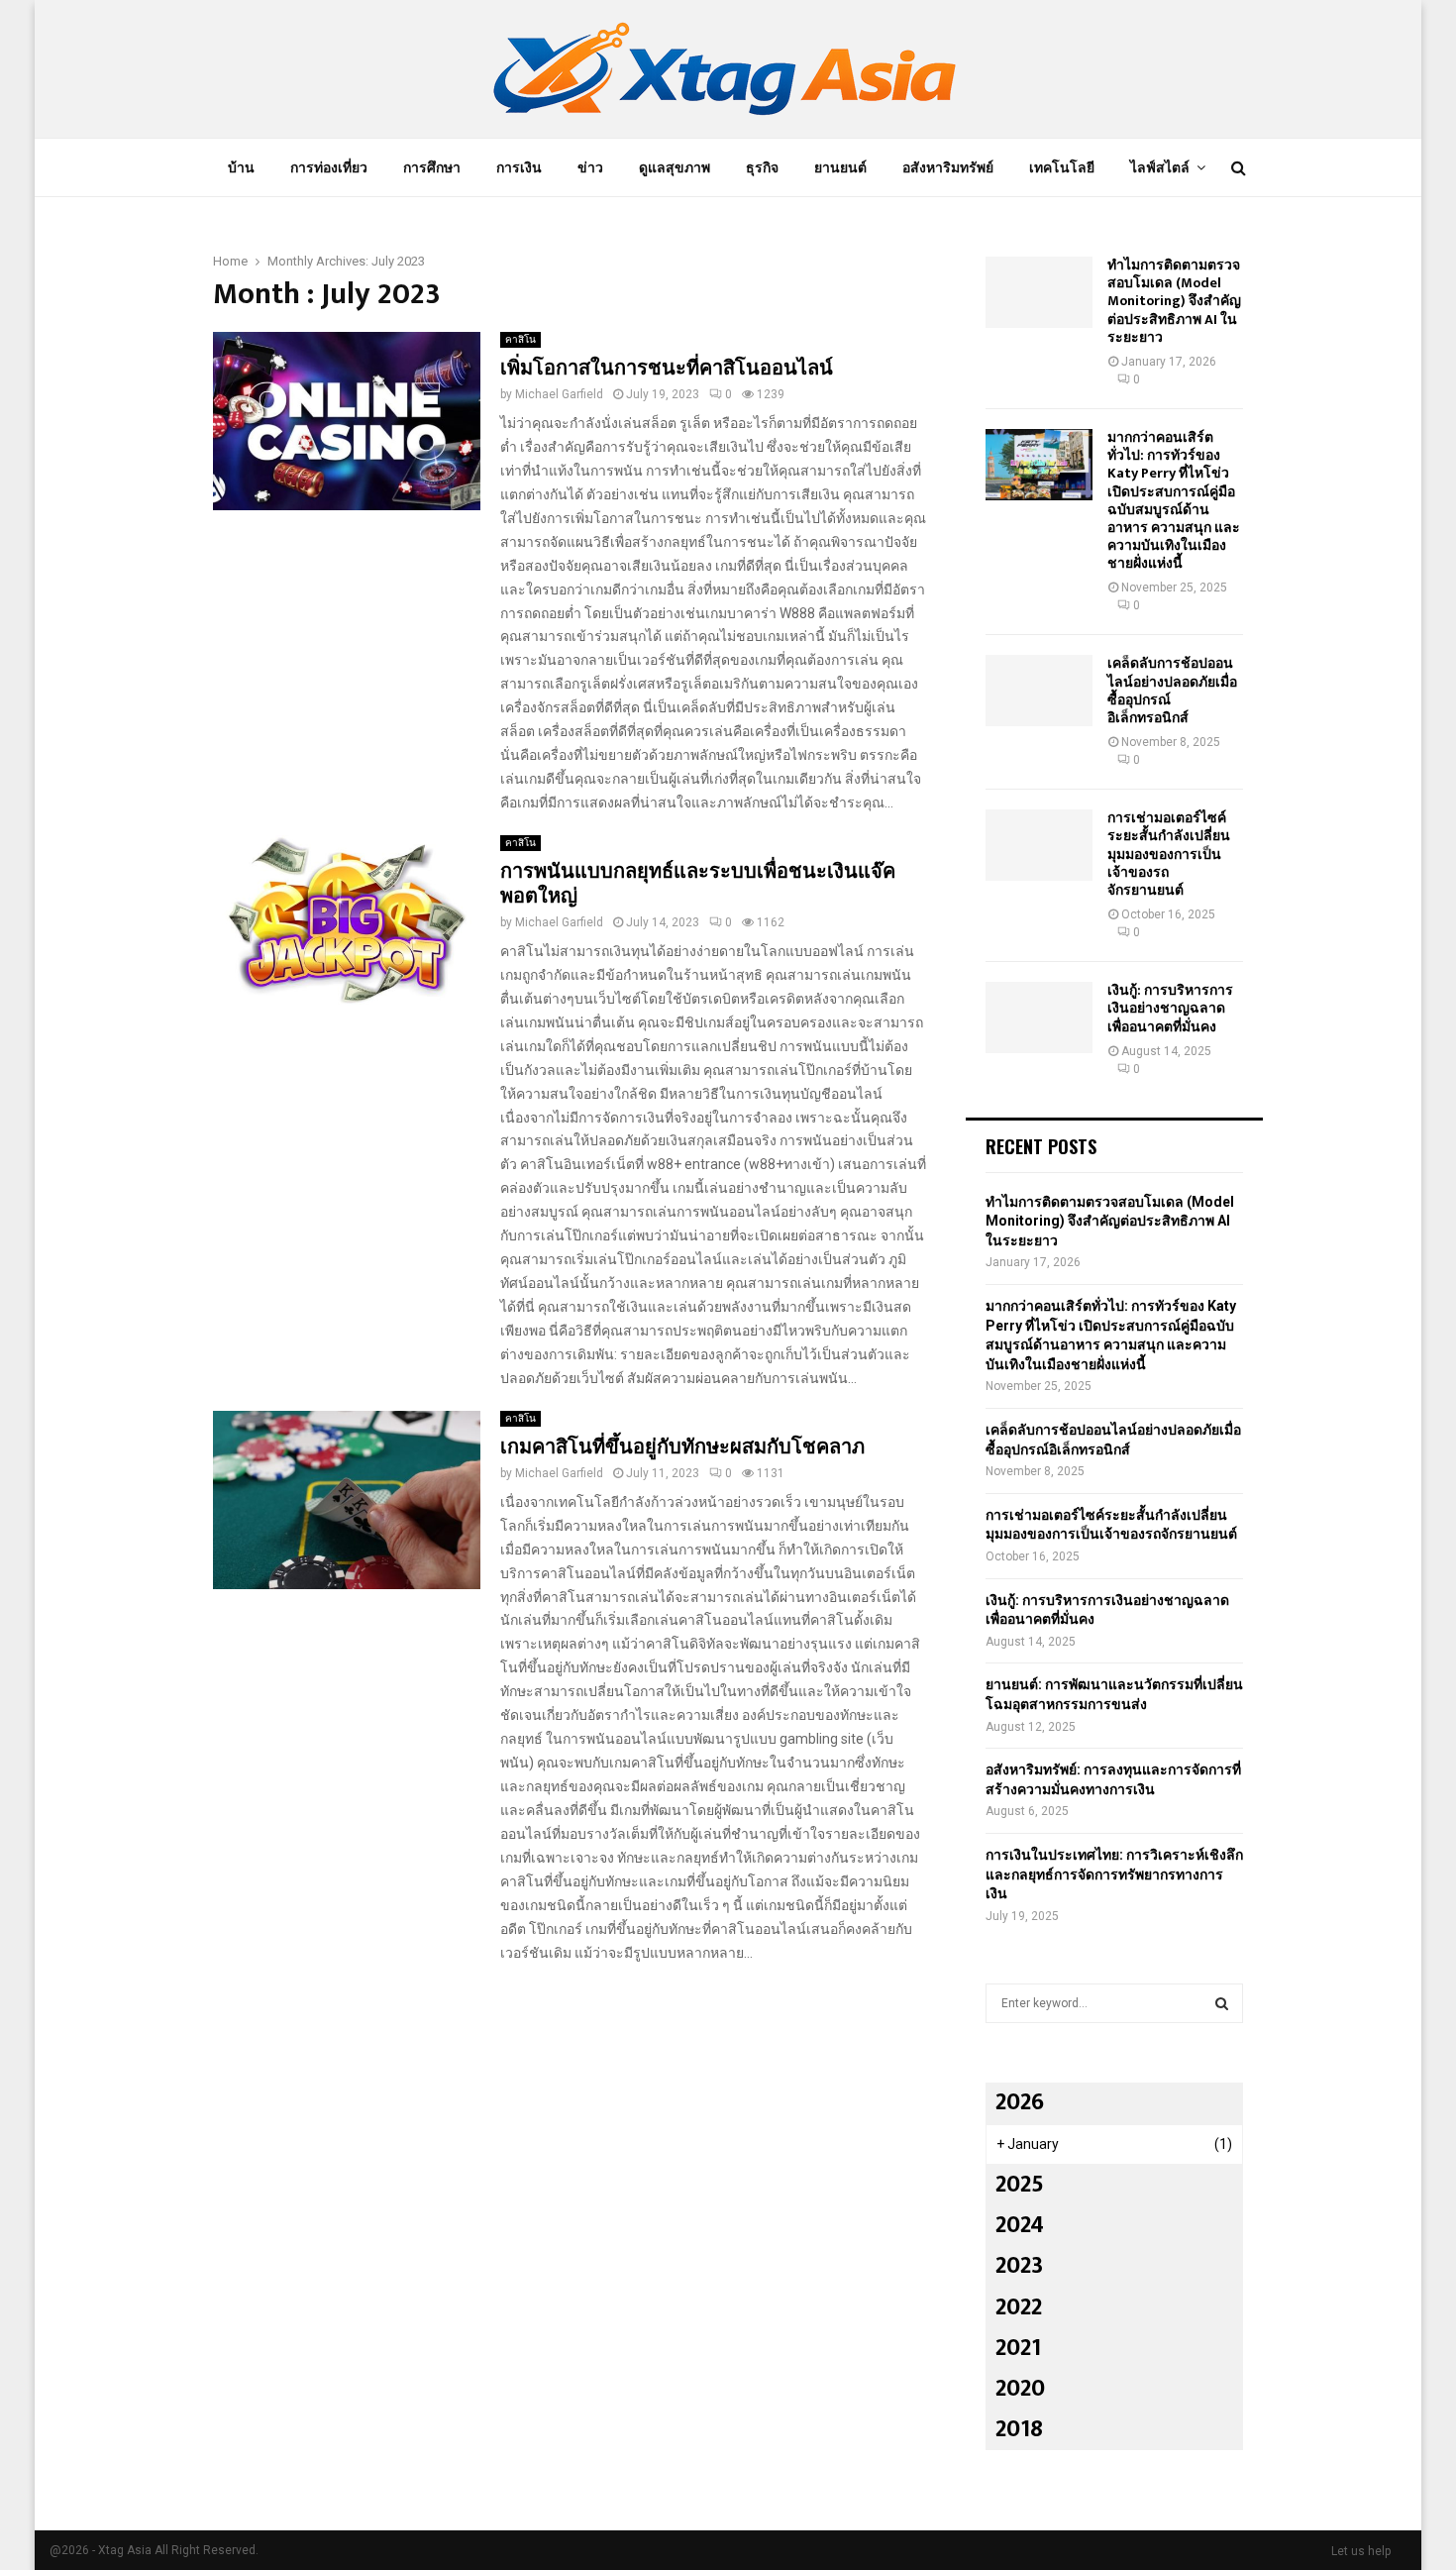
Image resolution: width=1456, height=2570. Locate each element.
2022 (1019, 2307)
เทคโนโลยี (1062, 167)
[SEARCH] (1222, 2003)
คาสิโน (520, 339)
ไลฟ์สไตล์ (1160, 167)
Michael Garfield (559, 394)
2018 (1019, 2429)
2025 (1020, 2185)
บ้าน (241, 167)
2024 (1020, 2225)
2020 (1020, 2389)
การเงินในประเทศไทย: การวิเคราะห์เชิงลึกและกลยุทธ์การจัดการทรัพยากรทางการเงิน (1114, 1874)
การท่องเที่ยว (329, 167)
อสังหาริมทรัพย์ (948, 167)
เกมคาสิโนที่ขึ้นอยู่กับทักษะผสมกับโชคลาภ (682, 1447)
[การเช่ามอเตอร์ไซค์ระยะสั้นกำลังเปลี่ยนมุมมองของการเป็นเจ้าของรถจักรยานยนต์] (1039, 845)
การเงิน (519, 167)
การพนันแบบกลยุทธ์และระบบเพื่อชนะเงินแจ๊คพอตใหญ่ (698, 884)
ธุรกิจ (762, 167)
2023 (1019, 2266)
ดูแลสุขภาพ (675, 167)
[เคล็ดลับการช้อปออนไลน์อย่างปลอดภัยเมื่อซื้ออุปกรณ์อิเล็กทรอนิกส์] (1039, 691)
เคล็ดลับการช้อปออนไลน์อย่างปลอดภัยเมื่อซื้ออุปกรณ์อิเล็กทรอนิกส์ (1172, 691)
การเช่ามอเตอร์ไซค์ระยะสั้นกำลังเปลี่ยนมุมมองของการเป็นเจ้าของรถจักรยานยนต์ (1169, 854)
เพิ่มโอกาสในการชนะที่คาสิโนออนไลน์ (667, 369)
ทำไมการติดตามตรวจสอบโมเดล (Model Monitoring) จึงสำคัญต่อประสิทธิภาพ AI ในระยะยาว (1174, 301)
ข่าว (590, 167)
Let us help (1361, 2551)
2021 (1018, 2348)
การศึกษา (432, 167)
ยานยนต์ (840, 167)
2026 (1020, 2102)
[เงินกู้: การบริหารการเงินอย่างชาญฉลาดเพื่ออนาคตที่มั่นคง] (1039, 1017)
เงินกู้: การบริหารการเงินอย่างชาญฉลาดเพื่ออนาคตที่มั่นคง (1170, 1008)
